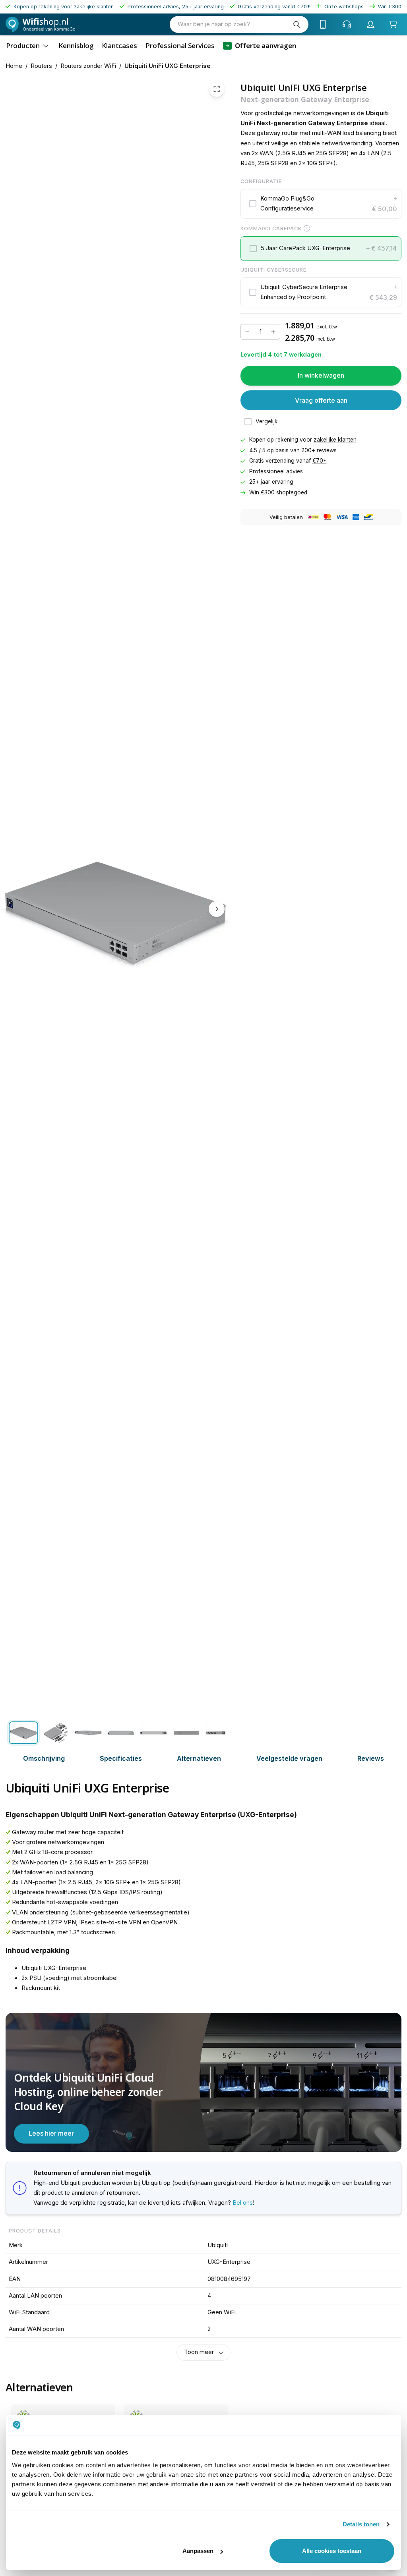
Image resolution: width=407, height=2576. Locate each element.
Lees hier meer (51, 2133)
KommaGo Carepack (271, 228)
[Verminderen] (247, 332)
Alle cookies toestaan (332, 2551)
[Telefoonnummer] (323, 24)
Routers (41, 66)
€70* (320, 461)
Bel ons (243, 2203)
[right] (217, 909)
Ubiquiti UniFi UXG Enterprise (168, 66)
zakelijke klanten (335, 440)
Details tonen (361, 2524)
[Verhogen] (273, 332)
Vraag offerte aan (321, 400)
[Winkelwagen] (393, 24)
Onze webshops (344, 7)
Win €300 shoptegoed (278, 492)
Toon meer (199, 2352)
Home (14, 66)
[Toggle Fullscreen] (217, 89)
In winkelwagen (321, 375)
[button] (321, 204)
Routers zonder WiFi (88, 66)
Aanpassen (198, 2551)
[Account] (371, 24)
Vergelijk (267, 421)
